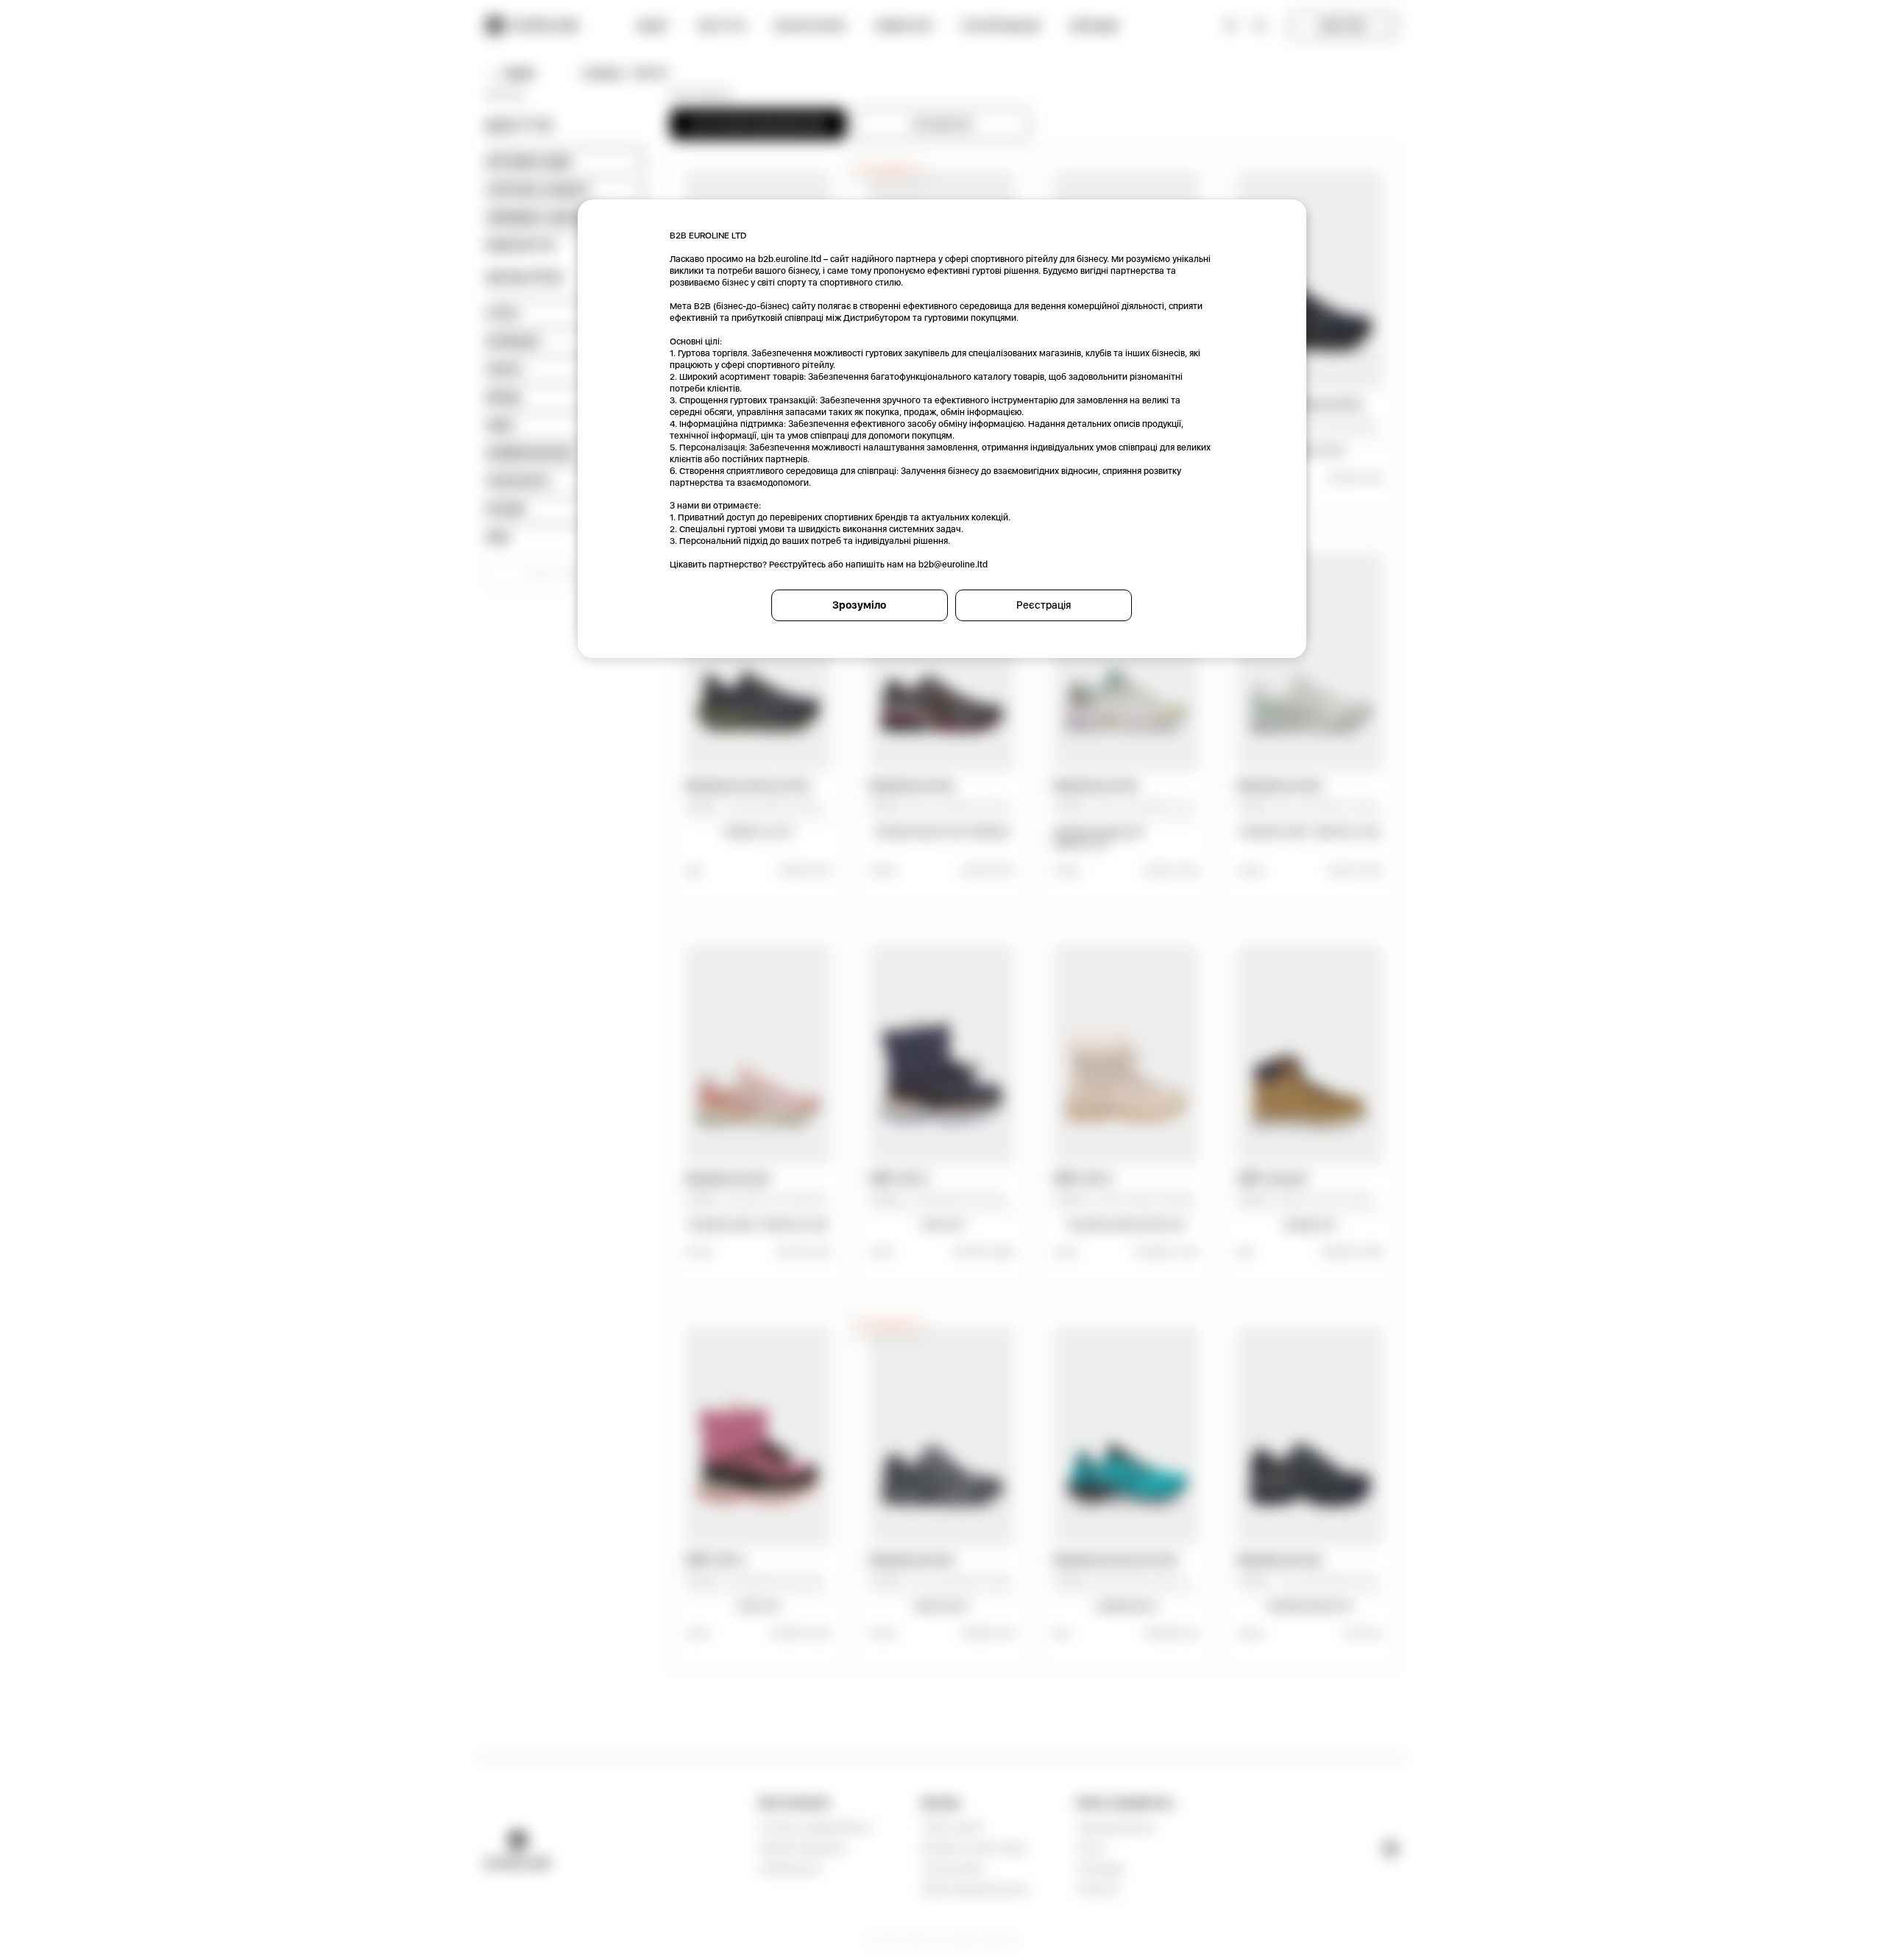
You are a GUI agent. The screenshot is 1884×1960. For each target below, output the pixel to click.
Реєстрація (1044, 605)
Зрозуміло (859, 605)
